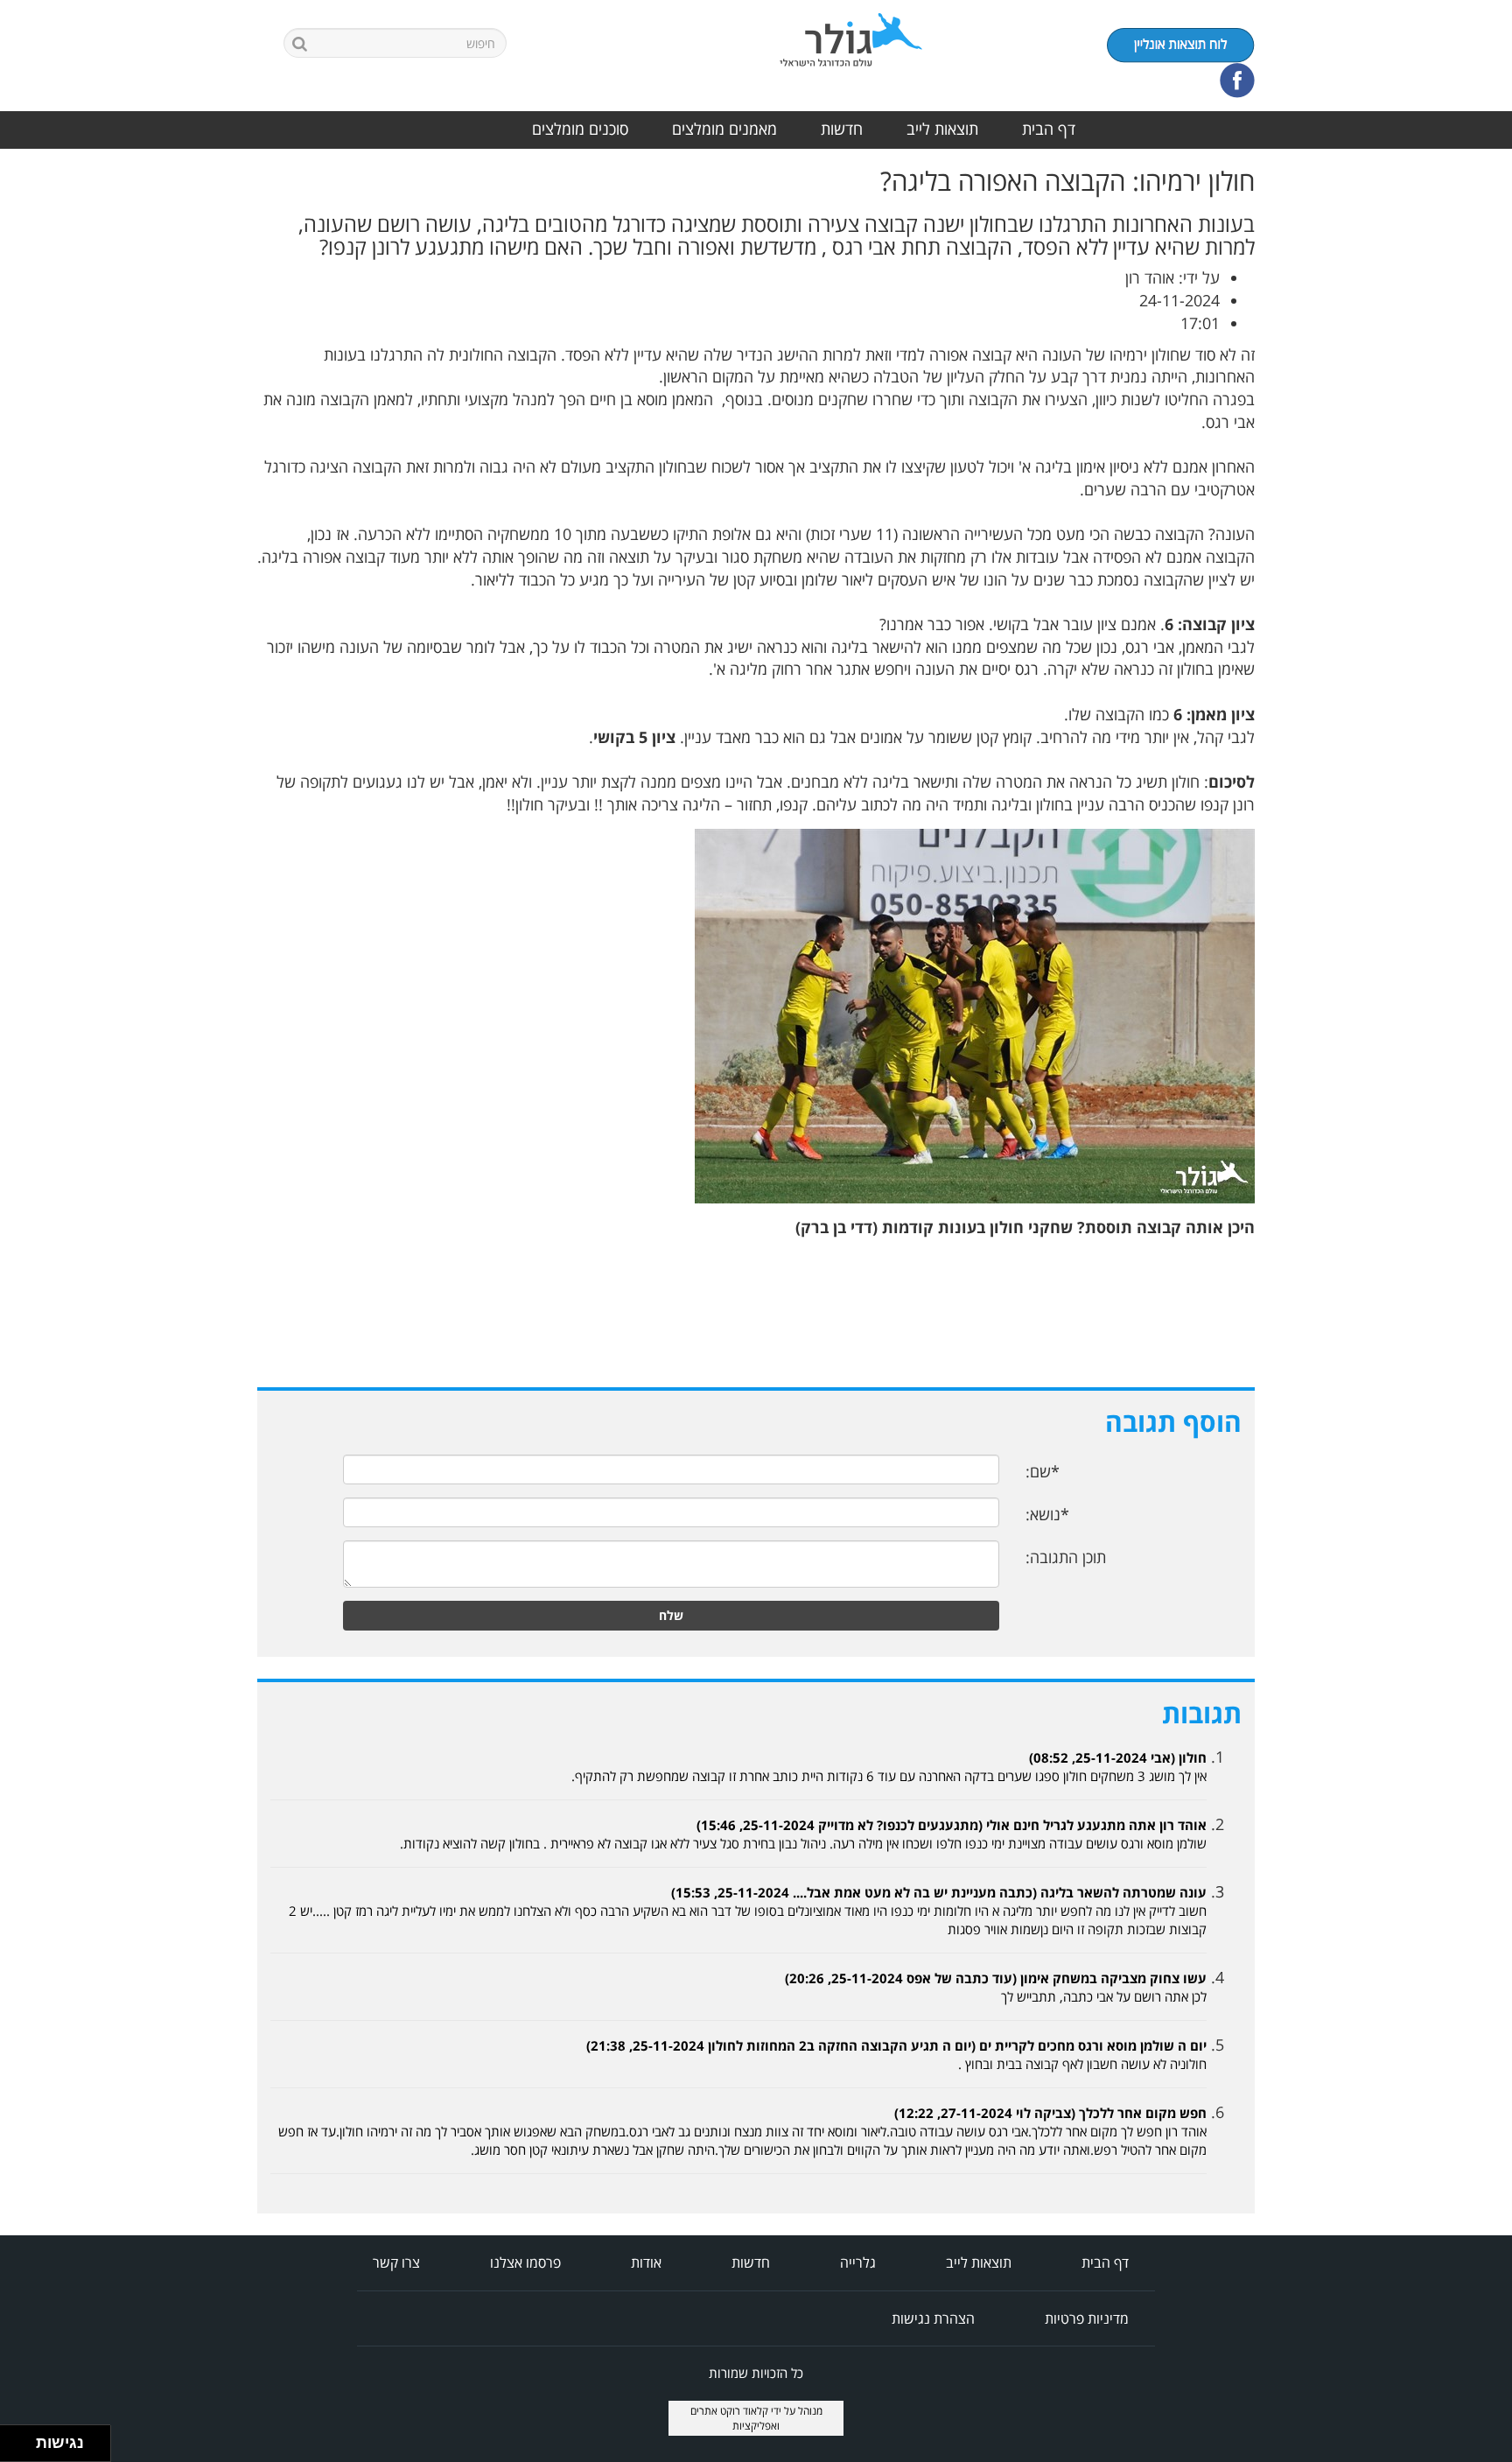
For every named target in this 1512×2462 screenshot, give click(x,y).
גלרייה (858, 2262)
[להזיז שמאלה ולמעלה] (14, 2439)
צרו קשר (396, 2262)
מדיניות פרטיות (1087, 2318)
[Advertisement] (1442, 429)
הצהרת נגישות (933, 2318)
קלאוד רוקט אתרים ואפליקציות (735, 2418)
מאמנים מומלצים (724, 129)
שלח (671, 1615)
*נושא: (1047, 1514)
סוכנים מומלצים (580, 129)
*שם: (1043, 1471)
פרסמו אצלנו (525, 2262)
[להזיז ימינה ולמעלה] (23, 2439)
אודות (646, 2262)
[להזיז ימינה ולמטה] (23, 2448)
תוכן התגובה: (1066, 1557)
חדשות (842, 129)
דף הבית (1049, 129)
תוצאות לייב (942, 129)
